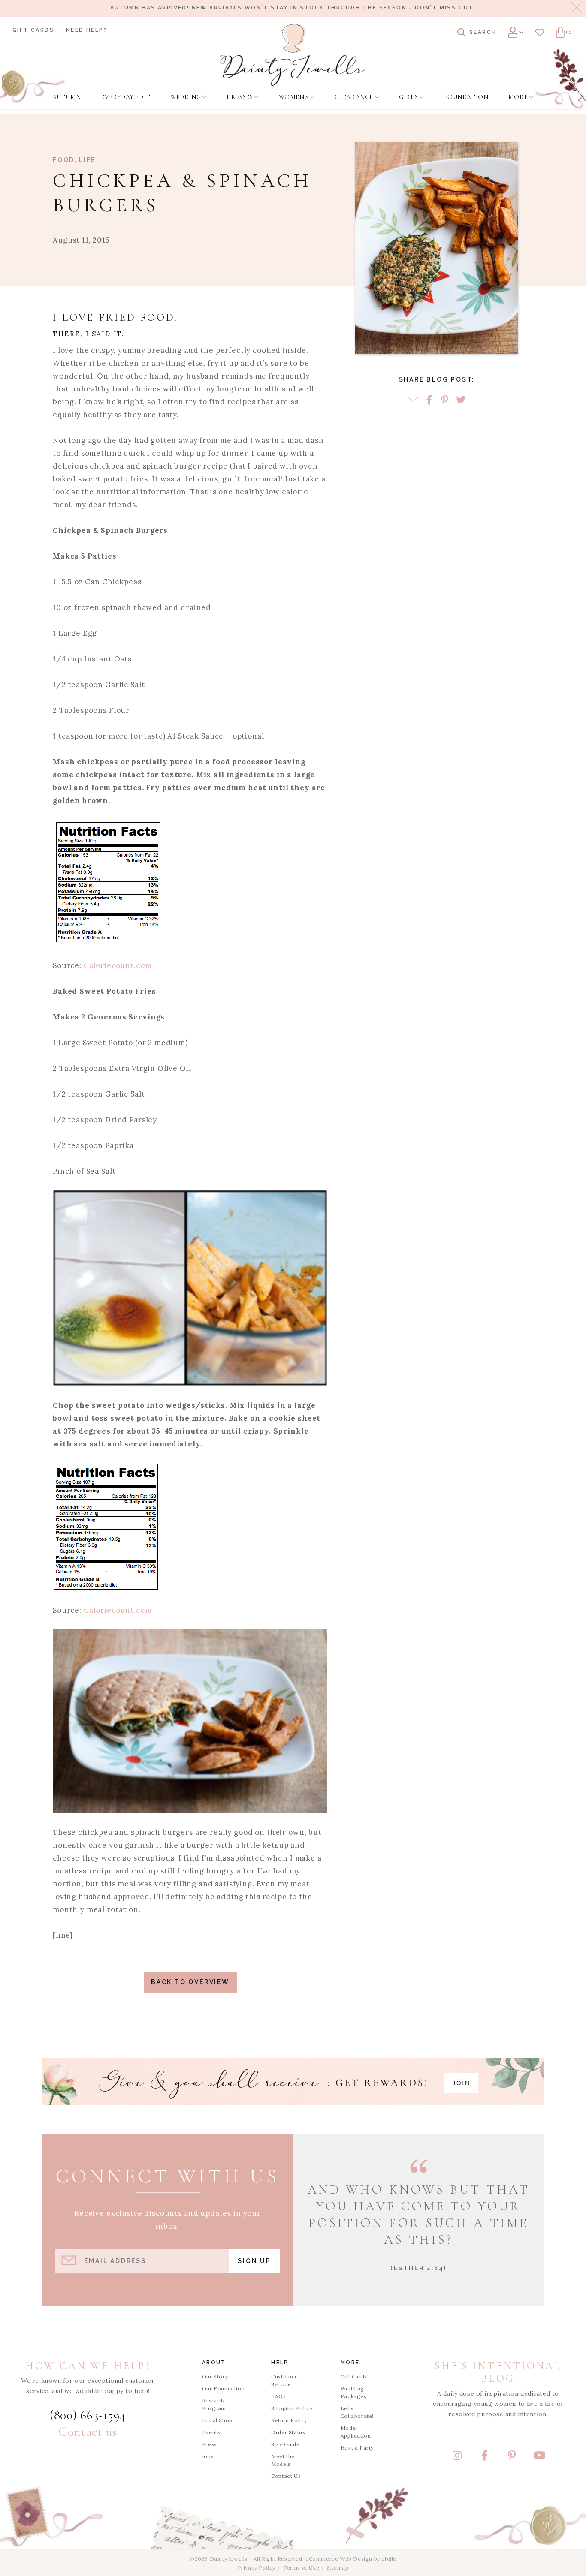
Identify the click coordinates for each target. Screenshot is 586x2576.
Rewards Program (214, 2404)
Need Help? (87, 30)
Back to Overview (190, 1982)
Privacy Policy (257, 2568)
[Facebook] (429, 401)
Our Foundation (223, 2388)
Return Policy (289, 2420)
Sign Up (254, 2261)
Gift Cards (33, 30)
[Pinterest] (445, 401)
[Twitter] (461, 401)
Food (64, 160)
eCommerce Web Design (339, 2559)
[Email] (413, 401)
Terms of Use (301, 2568)
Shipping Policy (292, 2408)
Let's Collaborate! (357, 2412)
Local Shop (217, 2420)
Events (211, 2432)
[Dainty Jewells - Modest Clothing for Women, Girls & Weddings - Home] (293, 55)
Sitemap (338, 2568)
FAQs (278, 2396)
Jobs (208, 2456)
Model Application (356, 2432)
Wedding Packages (354, 2392)
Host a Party (357, 2448)
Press (210, 2444)
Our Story (215, 2376)
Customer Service (284, 2380)
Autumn (125, 8)
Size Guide (285, 2444)
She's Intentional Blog (498, 2372)
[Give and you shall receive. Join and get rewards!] (293, 2082)
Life (87, 160)
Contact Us (286, 2476)
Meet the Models (283, 2460)
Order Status (288, 2432)
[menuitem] (66, 97)
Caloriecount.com (118, 965)
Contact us (88, 2432)
